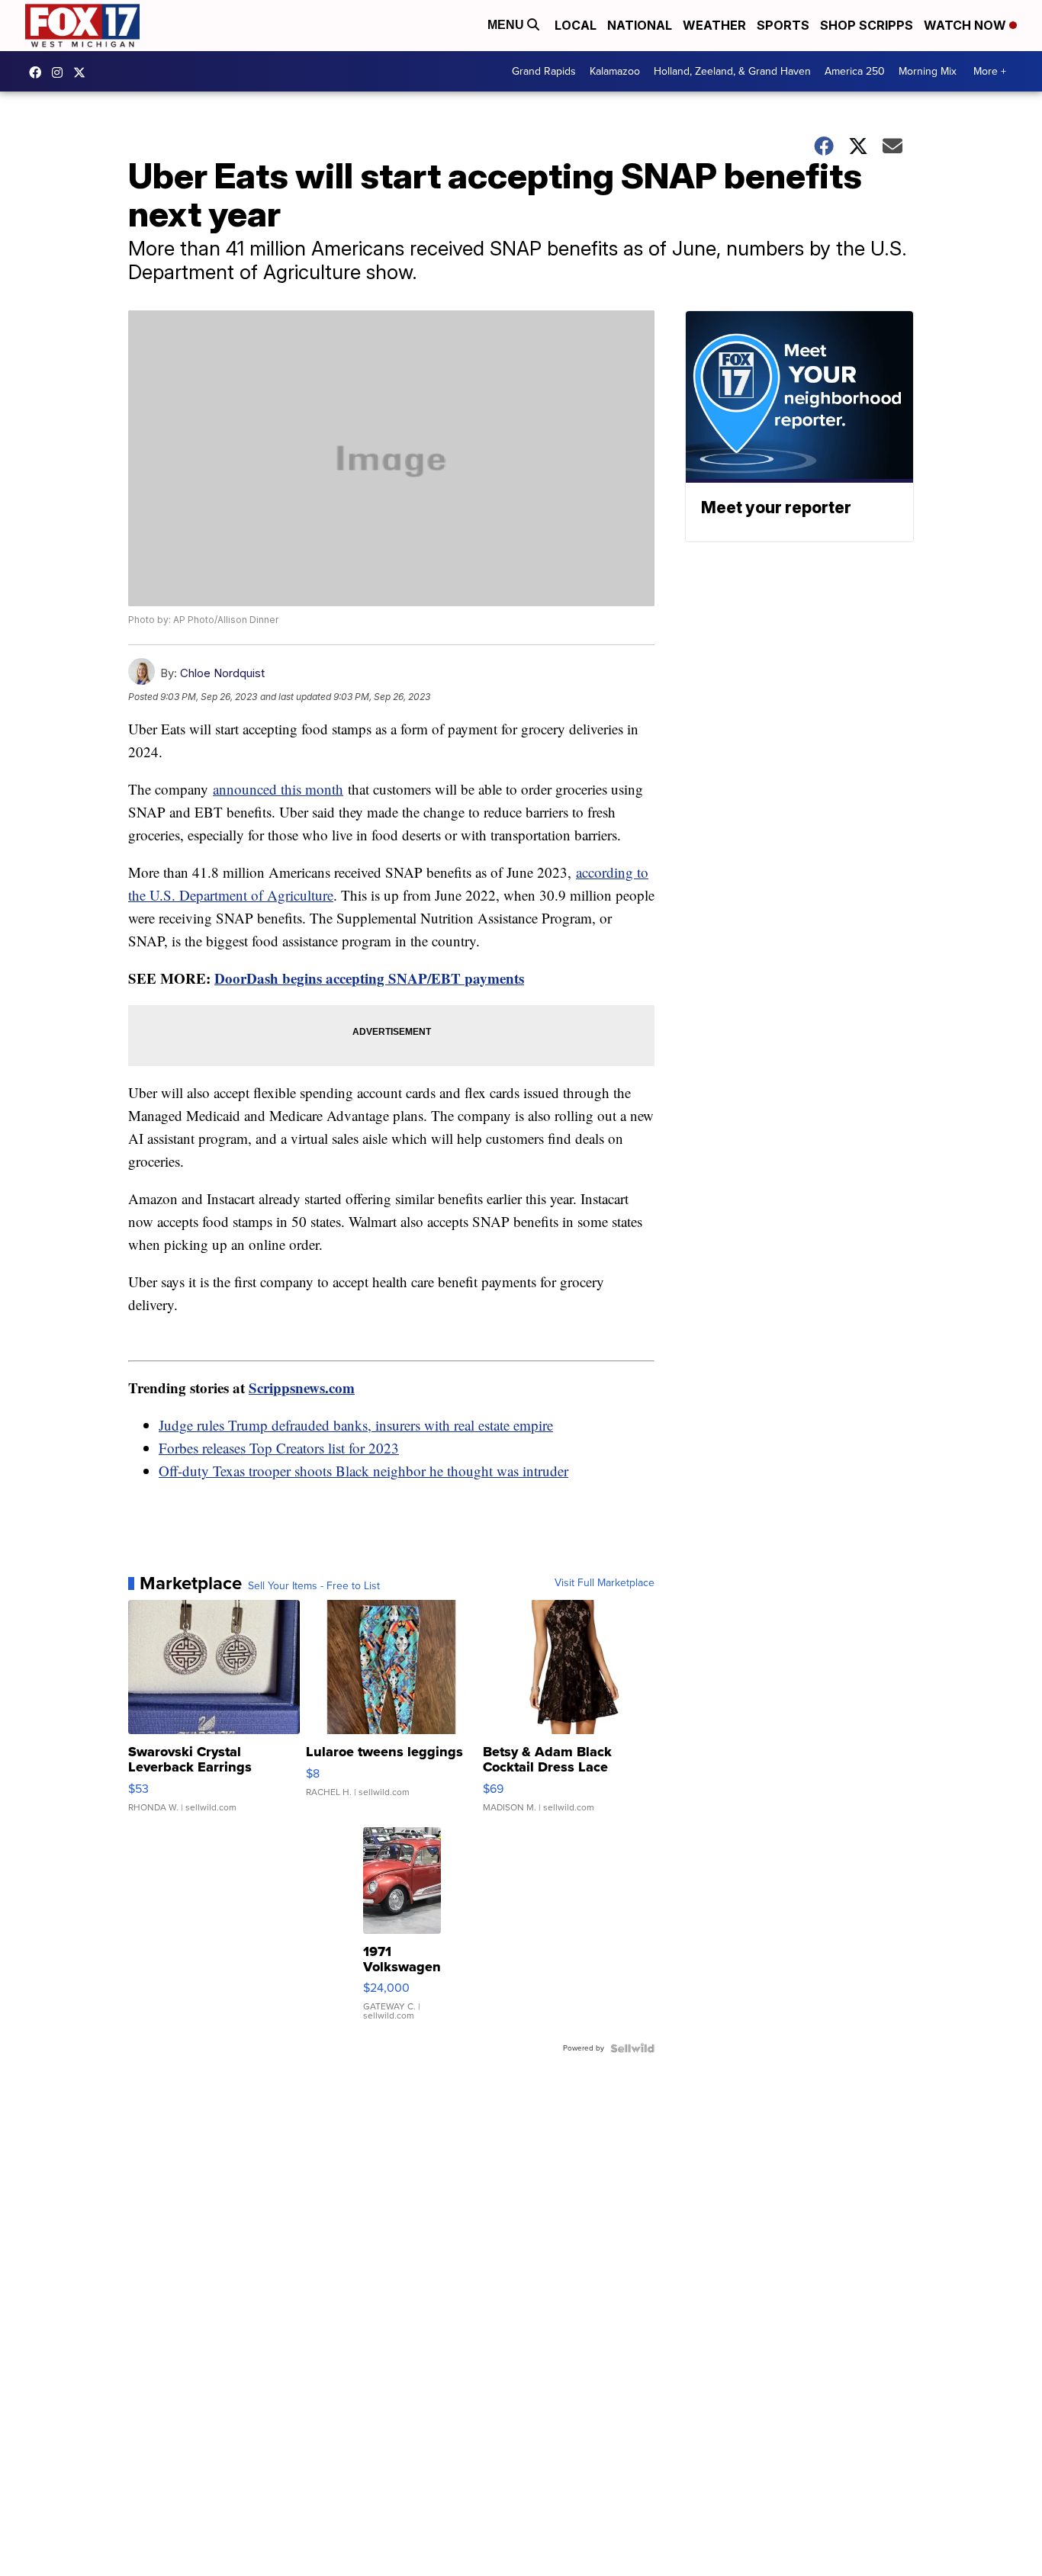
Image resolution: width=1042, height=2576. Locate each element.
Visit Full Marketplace (605, 1583)
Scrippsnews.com (302, 1388)
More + (990, 71)
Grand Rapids (544, 71)
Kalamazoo (615, 71)
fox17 (83, 72)
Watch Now (966, 25)
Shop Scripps (867, 25)
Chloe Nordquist (222, 673)
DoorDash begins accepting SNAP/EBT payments (369, 978)
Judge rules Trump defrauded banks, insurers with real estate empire (356, 1425)
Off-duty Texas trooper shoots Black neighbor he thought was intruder (363, 1471)
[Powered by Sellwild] (632, 2048)
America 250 (855, 71)
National (640, 25)
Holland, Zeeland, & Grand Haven (732, 71)
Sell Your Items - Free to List (314, 1586)
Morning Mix (928, 71)
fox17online (39, 72)
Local (576, 25)
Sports (783, 25)
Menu (507, 25)
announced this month (278, 789)
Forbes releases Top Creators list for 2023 (279, 1448)
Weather (714, 25)
